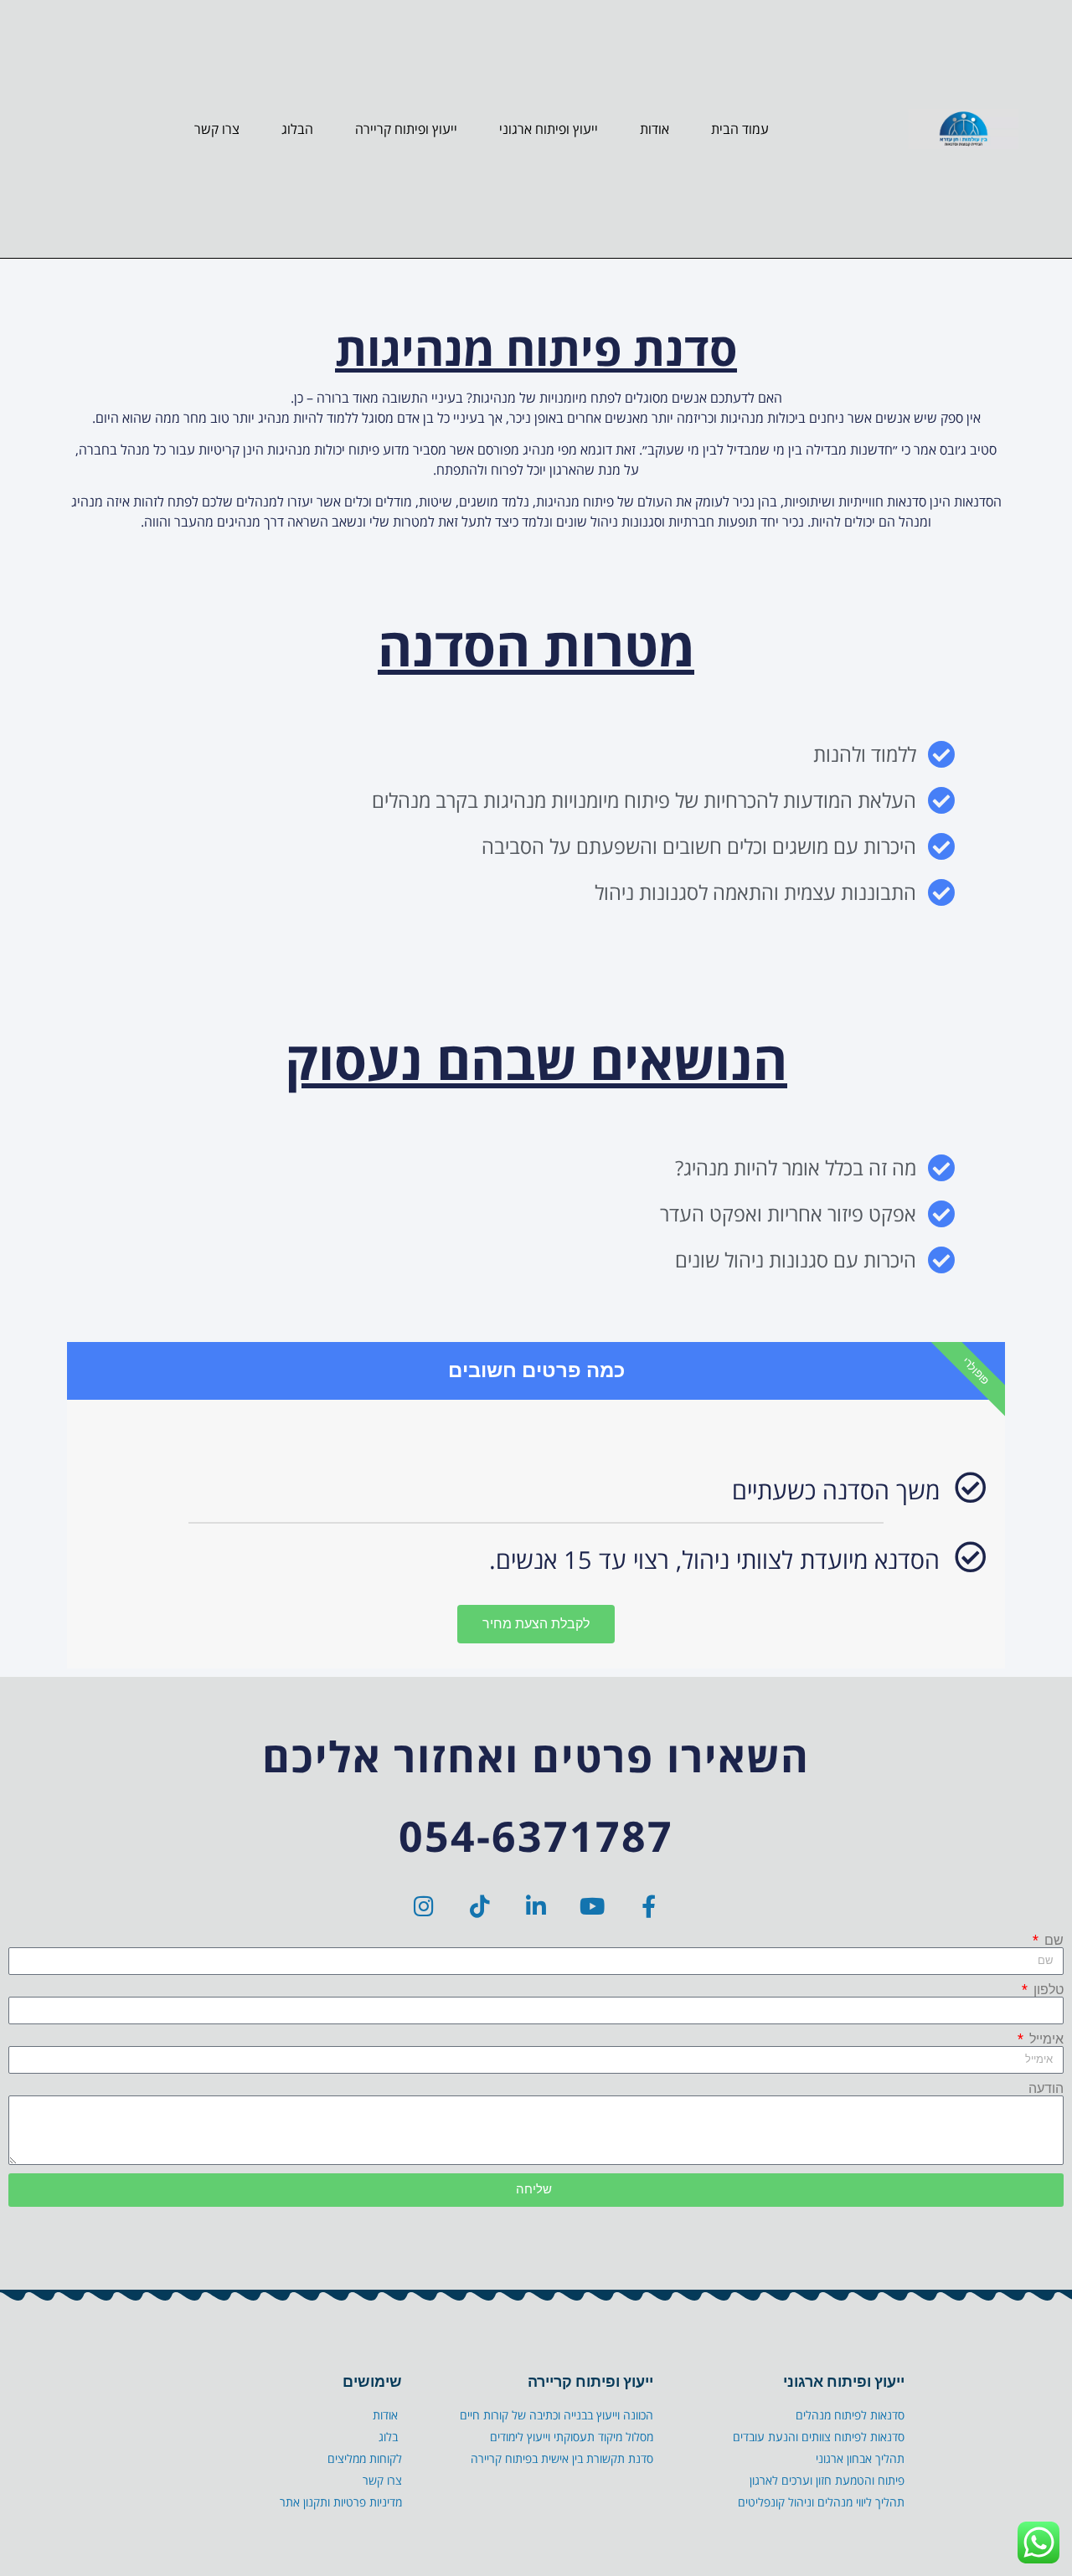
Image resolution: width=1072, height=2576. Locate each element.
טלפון (1047, 1990)
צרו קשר (217, 129)
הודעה (1046, 2089)
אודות (655, 129)
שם (1052, 1941)
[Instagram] (424, 1906)
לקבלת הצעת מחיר (536, 1624)
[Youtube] (593, 1906)
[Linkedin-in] (536, 1906)
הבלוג (297, 129)
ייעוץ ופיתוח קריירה (406, 129)
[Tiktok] (480, 1906)
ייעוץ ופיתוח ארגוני (549, 129)
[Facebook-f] (649, 1906)
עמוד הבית (740, 129)
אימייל (1045, 2039)
